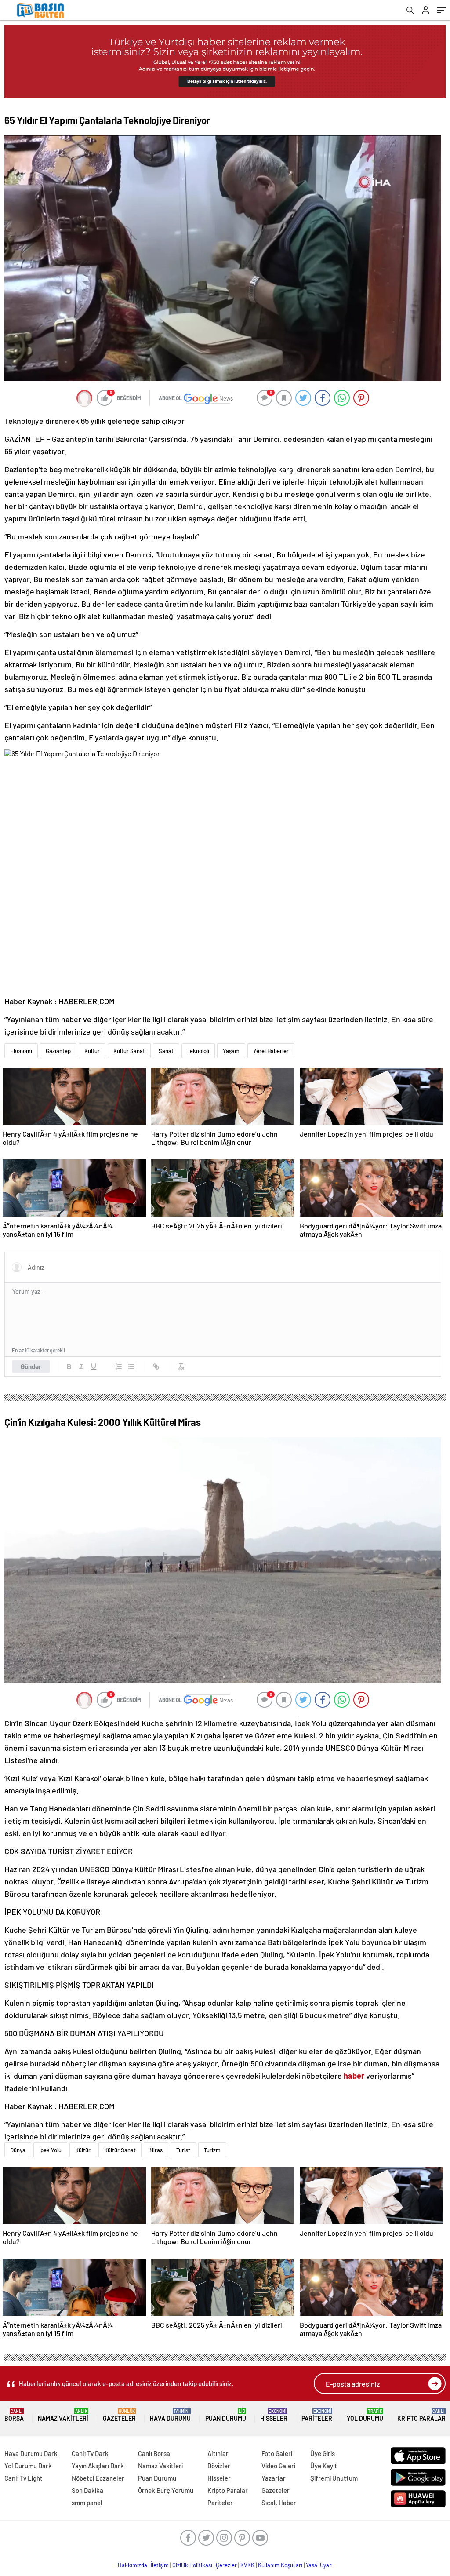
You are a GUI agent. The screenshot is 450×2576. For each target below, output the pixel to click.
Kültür (92, 1051)
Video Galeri (278, 2466)
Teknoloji (198, 1051)
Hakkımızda (132, 2565)
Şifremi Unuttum (334, 2478)
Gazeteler (119, 2415)
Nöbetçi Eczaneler (98, 2478)
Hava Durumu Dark (31, 2453)
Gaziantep (58, 1051)
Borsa (14, 2415)
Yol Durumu (365, 2415)
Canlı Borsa (154, 2453)
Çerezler (226, 2565)
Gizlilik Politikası (192, 2565)
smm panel (87, 2503)
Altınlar (218, 2453)
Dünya (18, 2150)
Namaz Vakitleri (63, 2415)
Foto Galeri (277, 2453)
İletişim (160, 2565)
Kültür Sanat (129, 1051)
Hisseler (274, 2415)
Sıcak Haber (279, 2503)
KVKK (247, 2565)
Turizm (212, 2150)
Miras (156, 2150)
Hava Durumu (170, 2415)
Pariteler (317, 2415)
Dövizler (219, 2466)
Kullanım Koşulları (280, 2565)
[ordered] (119, 1366)
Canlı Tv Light (24, 2478)
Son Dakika (87, 2490)
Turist (183, 2150)
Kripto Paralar (421, 2415)
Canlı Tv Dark (90, 2453)
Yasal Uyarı (319, 2565)
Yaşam (231, 1051)
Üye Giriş (323, 2453)
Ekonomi (21, 1051)
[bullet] (131, 1366)
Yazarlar (274, 2478)
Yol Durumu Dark (28, 2466)
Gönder (31, 1366)
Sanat (166, 1051)
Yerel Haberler (271, 1051)
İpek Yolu (50, 2150)
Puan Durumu (226, 2415)
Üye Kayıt (324, 2466)
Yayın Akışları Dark (98, 2466)
